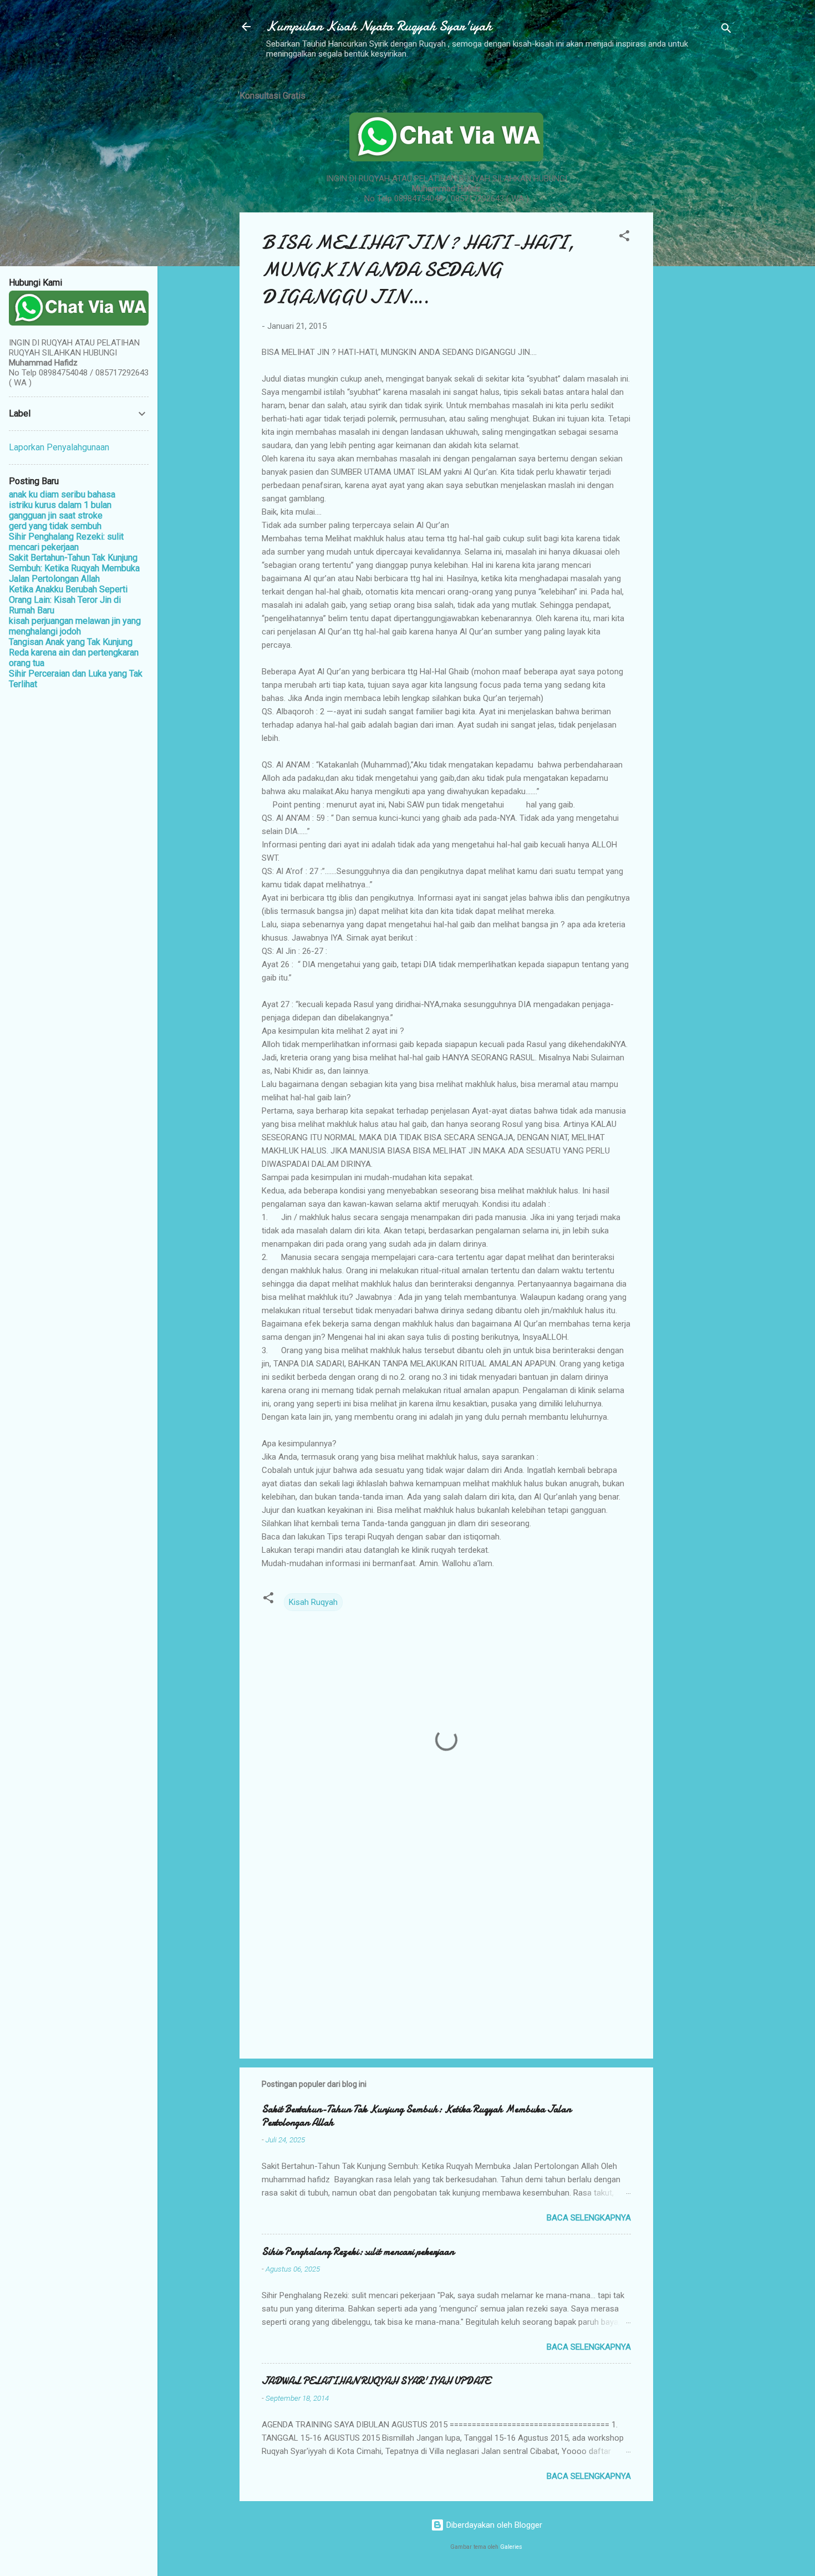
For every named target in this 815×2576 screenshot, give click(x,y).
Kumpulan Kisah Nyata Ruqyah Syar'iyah (379, 26)
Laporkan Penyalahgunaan (59, 447)
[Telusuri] (726, 30)
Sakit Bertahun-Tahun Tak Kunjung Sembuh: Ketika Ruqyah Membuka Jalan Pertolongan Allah (416, 2116)
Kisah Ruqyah (313, 1602)
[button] (624, 238)
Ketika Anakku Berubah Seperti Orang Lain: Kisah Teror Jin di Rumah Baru (68, 600)
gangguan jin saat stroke (56, 515)
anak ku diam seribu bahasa (62, 494)
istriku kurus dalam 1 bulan (60, 505)
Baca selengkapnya (589, 2218)
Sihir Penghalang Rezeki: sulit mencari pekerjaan (358, 2252)
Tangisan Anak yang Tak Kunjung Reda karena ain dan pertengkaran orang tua (74, 652)
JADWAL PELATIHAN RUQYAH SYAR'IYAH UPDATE (376, 2381)
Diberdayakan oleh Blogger (493, 2525)
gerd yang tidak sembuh (55, 526)
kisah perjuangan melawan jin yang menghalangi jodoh (75, 626)
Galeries (511, 2547)
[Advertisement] (697, 246)
